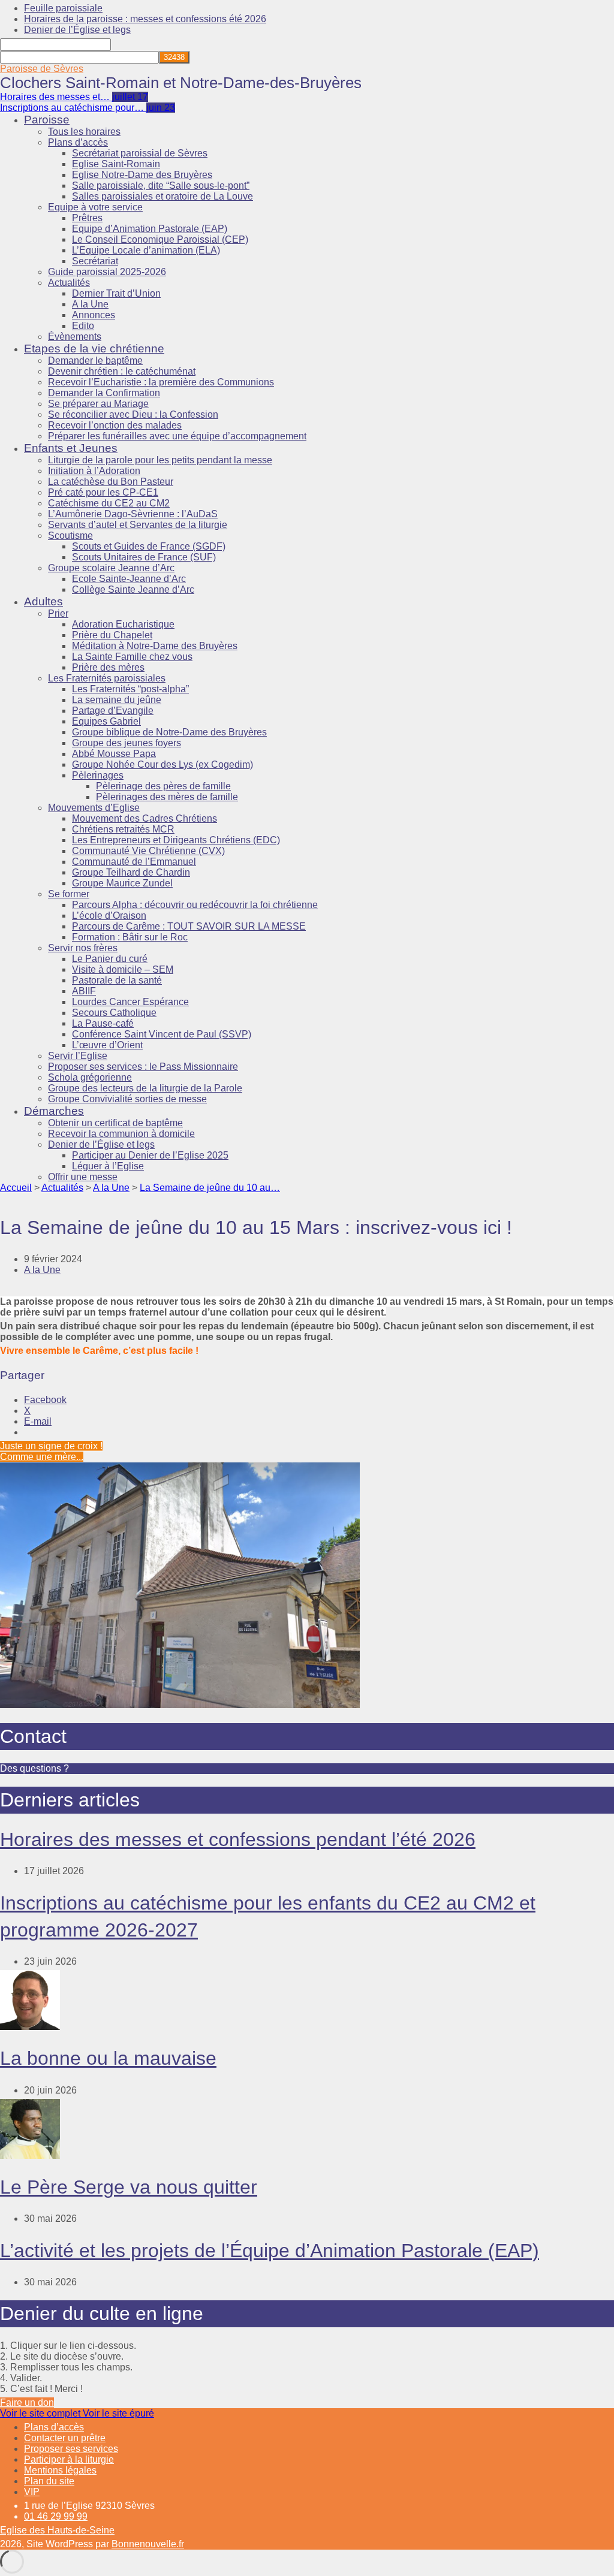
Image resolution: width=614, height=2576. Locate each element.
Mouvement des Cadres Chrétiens (145, 818)
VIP (32, 2492)
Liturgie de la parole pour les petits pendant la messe (160, 460)
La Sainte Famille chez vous (132, 657)
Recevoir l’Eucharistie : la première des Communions (161, 382)
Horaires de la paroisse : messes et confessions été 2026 (145, 19)
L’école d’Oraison (109, 916)
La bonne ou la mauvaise (108, 2058)
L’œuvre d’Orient (107, 1045)
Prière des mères (108, 667)
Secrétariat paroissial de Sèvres (140, 153)
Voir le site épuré (118, 2413)
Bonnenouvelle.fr (148, 2544)
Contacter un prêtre (65, 2438)
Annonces (94, 315)
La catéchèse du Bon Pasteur (111, 482)
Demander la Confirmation (104, 393)
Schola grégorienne (90, 1077)
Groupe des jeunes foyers (127, 743)
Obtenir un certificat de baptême (115, 1123)
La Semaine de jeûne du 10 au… (210, 1188)
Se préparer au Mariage (98, 404)
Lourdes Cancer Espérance (130, 1002)
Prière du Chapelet (112, 635)
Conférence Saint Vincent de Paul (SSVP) (162, 1034)
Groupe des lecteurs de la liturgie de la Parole (145, 1088)
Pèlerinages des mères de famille (167, 797)
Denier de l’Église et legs (77, 30)
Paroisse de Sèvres (42, 69)
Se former (69, 894)
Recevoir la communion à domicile (121, 1134)
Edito (83, 326)
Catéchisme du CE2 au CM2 (109, 503)
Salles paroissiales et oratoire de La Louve (162, 196)
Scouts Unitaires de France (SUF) (144, 557)
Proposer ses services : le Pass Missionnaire (143, 1067)
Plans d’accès (78, 142)
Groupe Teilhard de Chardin (131, 872)
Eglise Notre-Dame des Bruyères (142, 175)
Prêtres (87, 218)
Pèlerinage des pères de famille (163, 786)
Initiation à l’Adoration (94, 471)
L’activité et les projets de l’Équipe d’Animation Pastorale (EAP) (270, 2251)
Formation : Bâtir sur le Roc (130, 937)
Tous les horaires (84, 132)
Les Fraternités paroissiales (107, 678)
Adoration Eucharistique (123, 624)
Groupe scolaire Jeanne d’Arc (111, 568)
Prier (58, 613)
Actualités (69, 283)
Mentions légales (60, 2470)
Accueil (16, 1188)
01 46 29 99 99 (56, 2516)
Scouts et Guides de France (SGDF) (149, 546)
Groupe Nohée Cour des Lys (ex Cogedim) (162, 764)
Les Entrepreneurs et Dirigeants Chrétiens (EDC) (176, 840)
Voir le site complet (41, 2413)
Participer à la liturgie (69, 2459)
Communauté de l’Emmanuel (134, 862)
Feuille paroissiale (63, 8)
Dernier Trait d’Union (116, 293)
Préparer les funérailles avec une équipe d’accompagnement (177, 436)
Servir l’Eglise (78, 1056)
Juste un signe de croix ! (51, 1446)
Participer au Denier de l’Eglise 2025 (150, 1155)
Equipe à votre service (95, 207)
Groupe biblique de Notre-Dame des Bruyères (169, 732)
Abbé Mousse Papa (114, 754)
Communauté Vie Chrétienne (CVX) (148, 851)
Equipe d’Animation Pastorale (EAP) (150, 229)
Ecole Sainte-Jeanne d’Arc (129, 579)
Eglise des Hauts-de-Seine (57, 2530)
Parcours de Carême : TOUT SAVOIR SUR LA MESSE (189, 926)
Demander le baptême (95, 361)
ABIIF (84, 991)
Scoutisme (70, 536)
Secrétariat (95, 261)
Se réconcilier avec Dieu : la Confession (133, 414)
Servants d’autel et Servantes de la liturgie (138, 525)
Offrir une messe (83, 1177)
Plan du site (49, 2481)
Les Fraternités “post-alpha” (130, 689)
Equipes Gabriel (106, 721)
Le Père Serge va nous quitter (129, 2187)
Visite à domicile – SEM (123, 969)
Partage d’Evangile (113, 711)
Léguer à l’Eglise (108, 1166)
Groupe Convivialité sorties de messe (127, 1099)
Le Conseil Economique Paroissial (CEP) (160, 239)
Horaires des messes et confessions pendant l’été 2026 (238, 1839)
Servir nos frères (83, 948)
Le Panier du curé (110, 959)
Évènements (75, 337)
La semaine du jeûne (117, 700)
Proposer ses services (71, 2449)
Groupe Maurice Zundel (122, 883)
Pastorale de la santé (117, 980)
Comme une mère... (42, 1457)
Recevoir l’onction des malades (115, 425)
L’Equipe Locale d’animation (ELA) (146, 250)
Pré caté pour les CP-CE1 (103, 492)
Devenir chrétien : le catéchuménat (122, 371)
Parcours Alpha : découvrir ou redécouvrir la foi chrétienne (195, 905)
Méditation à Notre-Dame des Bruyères (155, 646)
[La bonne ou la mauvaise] (30, 2027)
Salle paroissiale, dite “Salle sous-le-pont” (161, 185)
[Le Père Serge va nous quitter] (30, 2156)
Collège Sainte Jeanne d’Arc (133, 589)
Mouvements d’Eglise (94, 808)
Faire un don (27, 2402)
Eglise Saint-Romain (116, 164)
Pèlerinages (98, 775)
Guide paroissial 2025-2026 (107, 272)
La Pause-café (103, 1023)
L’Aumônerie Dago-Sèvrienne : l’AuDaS (133, 514)
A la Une (90, 304)
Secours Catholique (114, 1013)
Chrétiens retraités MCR (123, 829)
